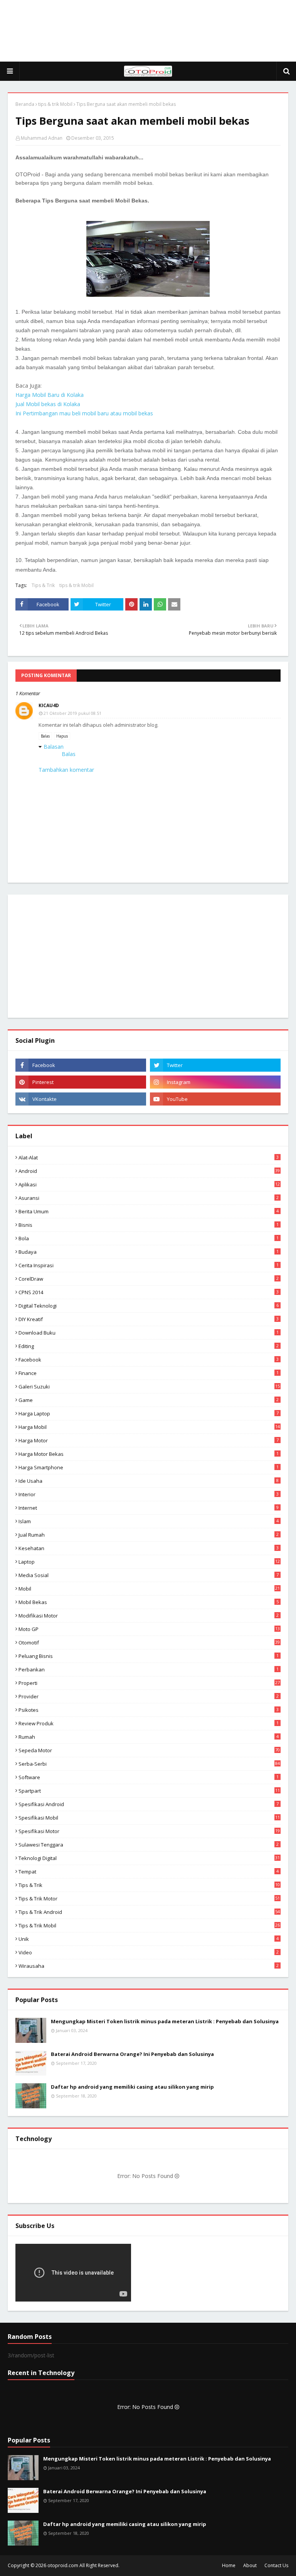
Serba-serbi (149, 1764)
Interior (149, 1494)
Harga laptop (149, 1413)
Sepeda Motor (149, 1750)
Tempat (149, 1872)
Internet (149, 1508)
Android (149, 1171)
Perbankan (149, 1669)
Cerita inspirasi (149, 1265)
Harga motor (149, 1440)
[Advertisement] (148, 31)
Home (229, 2565)
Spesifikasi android (149, 1804)
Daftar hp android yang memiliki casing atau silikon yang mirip (132, 2087)
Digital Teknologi (149, 1306)
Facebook (149, 1360)
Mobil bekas (149, 1602)
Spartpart (149, 1791)
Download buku (149, 1333)
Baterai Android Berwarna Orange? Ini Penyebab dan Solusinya (132, 2054)
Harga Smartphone (149, 1467)
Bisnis (149, 1225)
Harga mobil (149, 1427)
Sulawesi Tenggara (149, 1845)
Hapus (62, 736)
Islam (149, 1521)
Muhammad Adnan (42, 138)
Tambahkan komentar (66, 770)
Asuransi (149, 1198)
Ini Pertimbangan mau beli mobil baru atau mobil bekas (84, 413)
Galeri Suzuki (149, 1387)
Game (149, 1400)
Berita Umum (149, 1211)
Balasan (54, 747)
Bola (149, 1238)
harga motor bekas (149, 1454)
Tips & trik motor (149, 1899)
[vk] (81, 1099)
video (149, 1952)
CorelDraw (149, 1279)
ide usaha (149, 1481)
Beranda (25, 104)
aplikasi (149, 1184)
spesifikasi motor (149, 1831)
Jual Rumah (149, 1535)
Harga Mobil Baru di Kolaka (50, 395)
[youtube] (215, 1099)
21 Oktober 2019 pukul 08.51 (72, 713)
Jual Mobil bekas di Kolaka (48, 404)
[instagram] (215, 1082)
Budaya (149, 1252)
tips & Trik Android (149, 1912)
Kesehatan (149, 1548)
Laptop (149, 1562)
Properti (149, 1683)
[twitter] (215, 1065)
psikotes (149, 1710)
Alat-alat (149, 1158)
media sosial (149, 1575)
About (250, 2565)
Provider (149, 1696)
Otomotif (149, 1643)
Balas (45, 736)
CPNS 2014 (149, 1292)
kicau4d (49, 705)
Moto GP (149, 1629)
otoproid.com (63, 2565)
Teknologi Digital (149, 1858)
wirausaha (149, 1966)
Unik (149, 1939)
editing (149, 1346)
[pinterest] (81, 1082)
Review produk (149, 1723)
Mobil (149, 1589)
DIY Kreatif (149, 1319)
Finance (149, 1373)
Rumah (149, 1737)
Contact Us (276, 2565)
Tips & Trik (43, 585)
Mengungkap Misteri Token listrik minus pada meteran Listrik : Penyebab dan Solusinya (165, 2021)
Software (149, 1777)
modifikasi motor (149, 1616)
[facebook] (81, 1065)
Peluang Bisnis (149, 1656)
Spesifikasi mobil (149, 1818)
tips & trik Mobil (55, 104)
